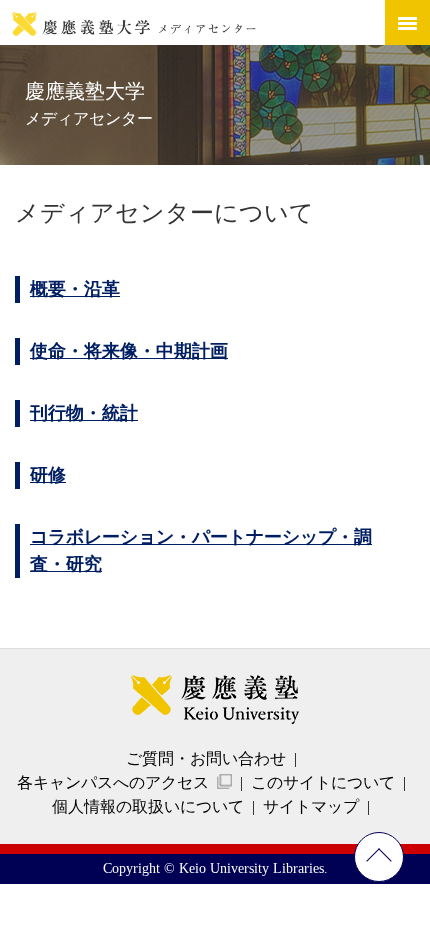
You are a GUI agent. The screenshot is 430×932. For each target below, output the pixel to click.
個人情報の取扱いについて (148, 806)
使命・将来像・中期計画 (129, 351)
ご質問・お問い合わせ (206, 758)
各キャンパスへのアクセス (113, 782)
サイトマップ (311, 806)
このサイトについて (323, 782)
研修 (48, 475)
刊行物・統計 (84, 413)
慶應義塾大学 (89, 103)
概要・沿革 (75, 289)
